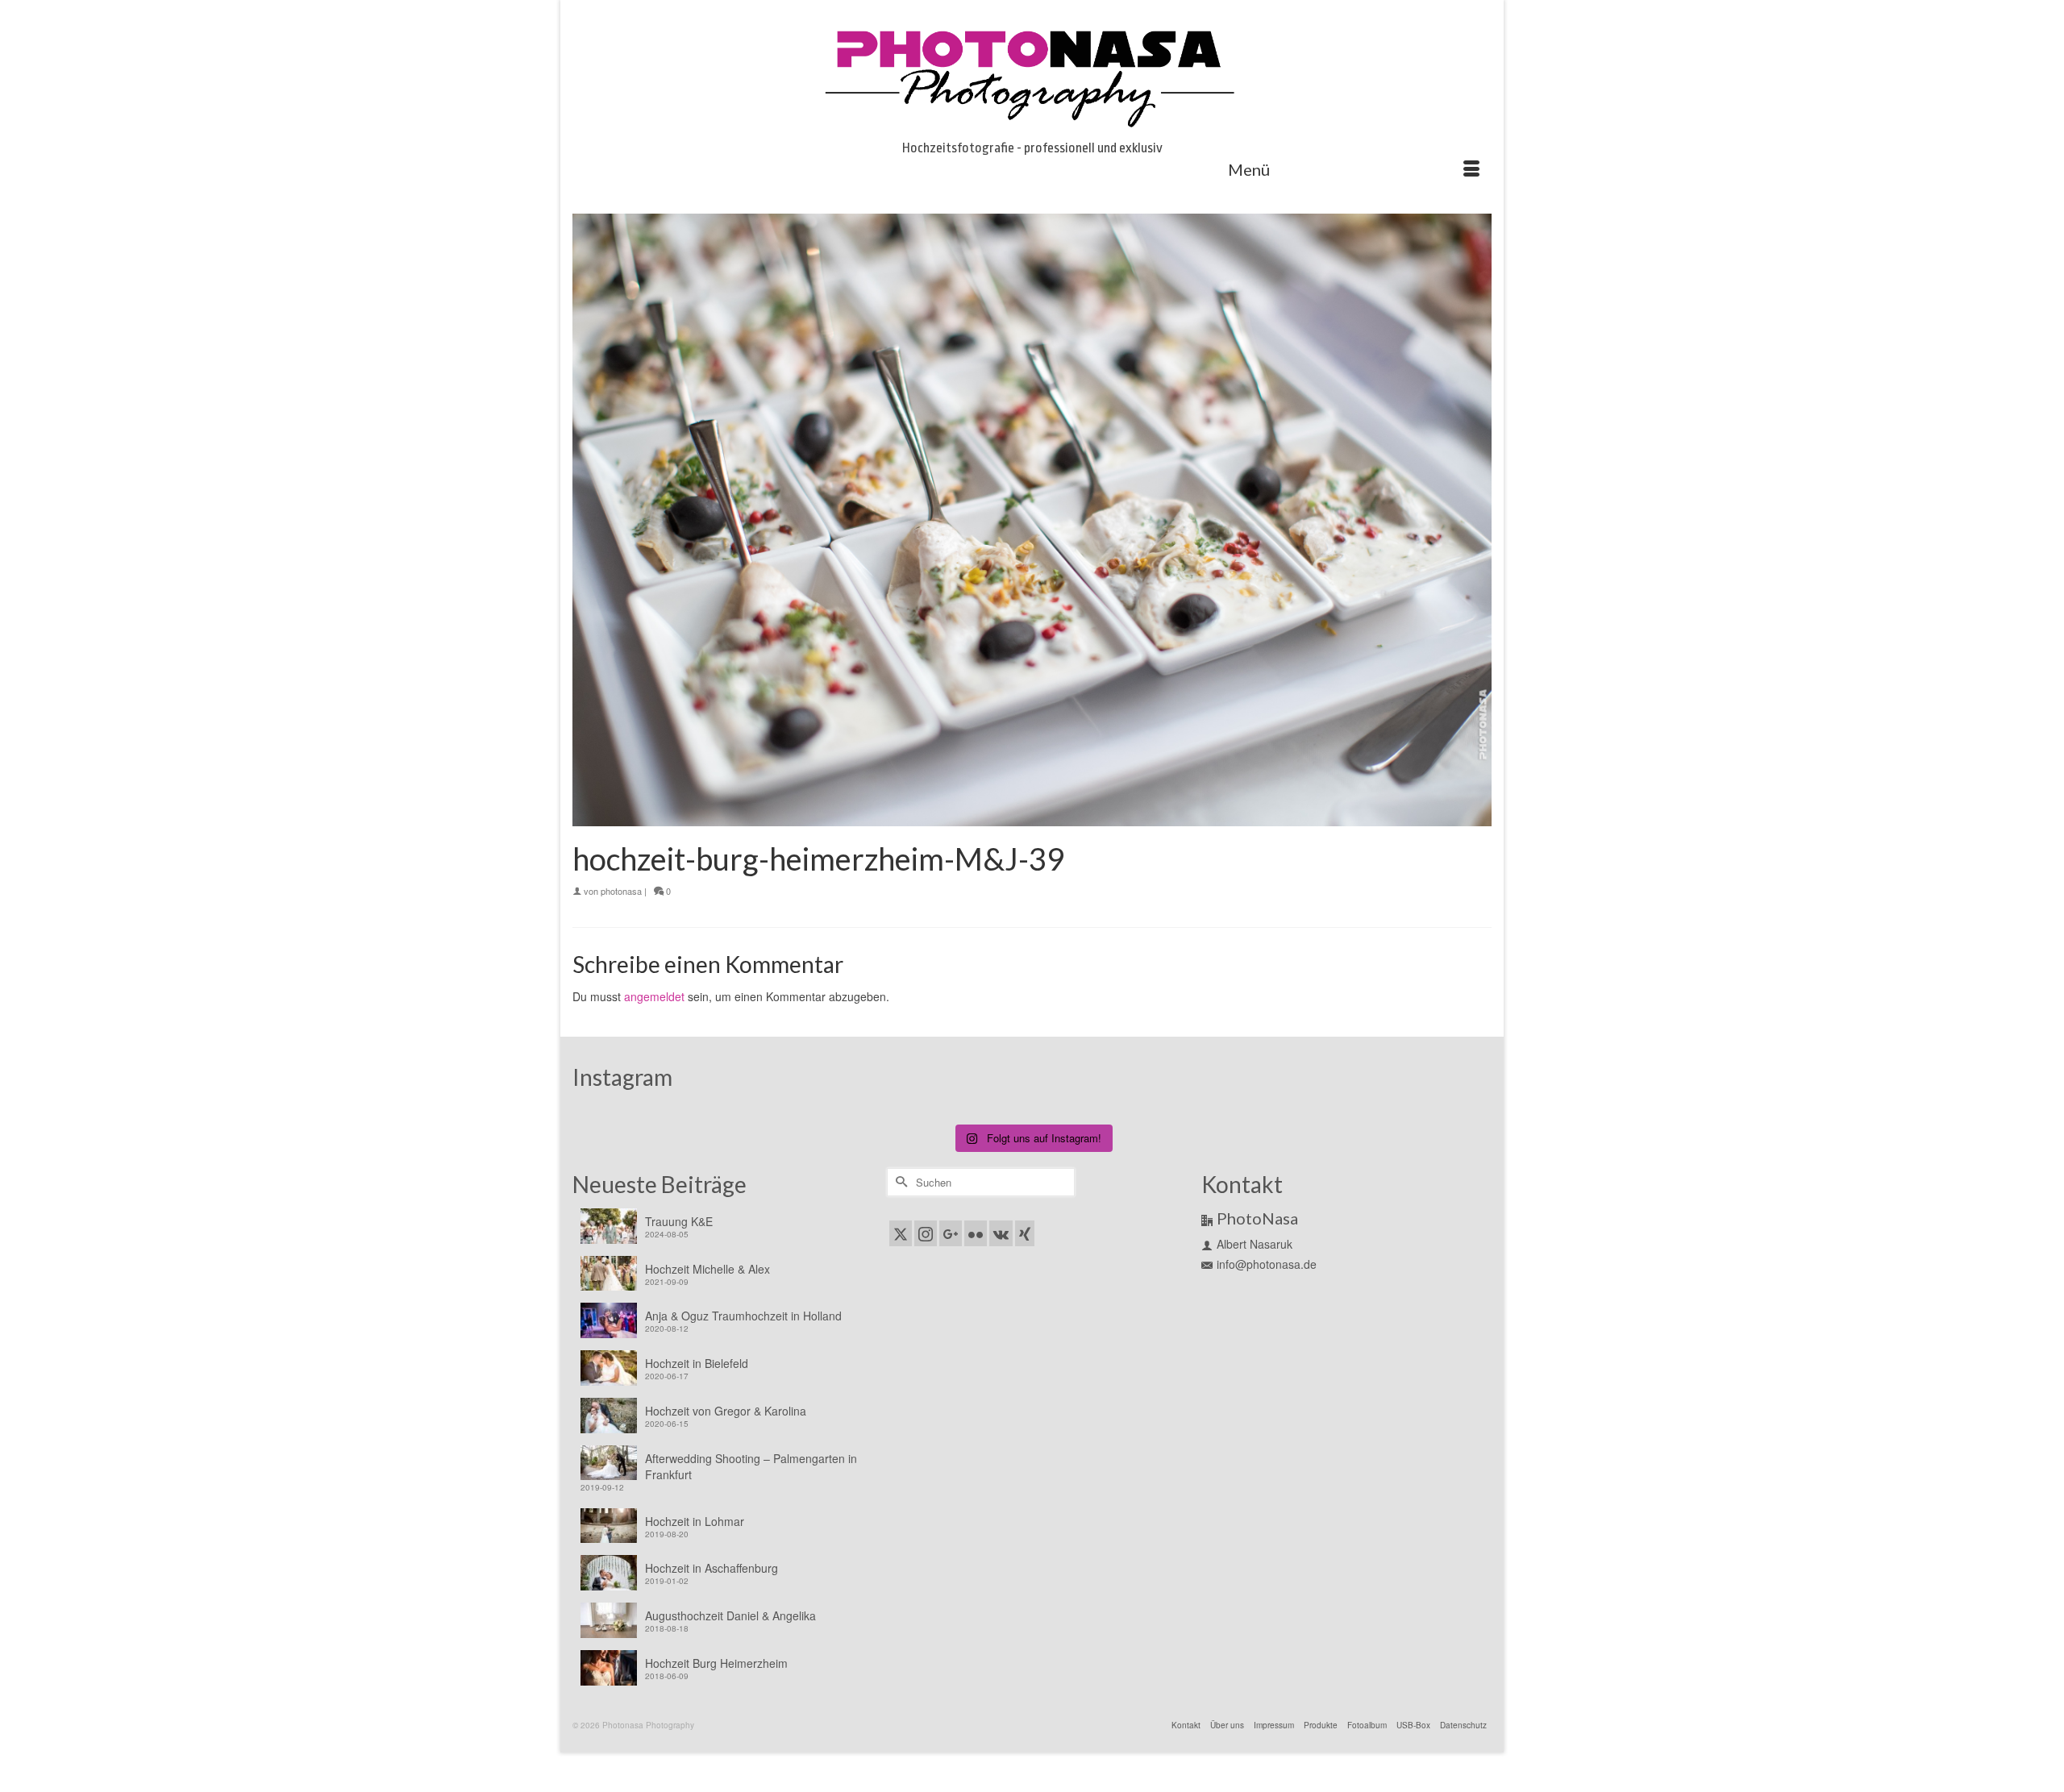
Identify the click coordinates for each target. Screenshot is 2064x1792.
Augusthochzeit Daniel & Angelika (730, 1615)
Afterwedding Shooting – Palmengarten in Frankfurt (751, 1466)
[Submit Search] (899, 1182)
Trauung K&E (679, 1221)
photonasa (621, 891)
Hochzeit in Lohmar (695, 1521)
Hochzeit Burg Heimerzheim (716, 1663)
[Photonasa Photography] (1032, 74)
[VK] (1001, 1233)
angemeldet (654, 996)
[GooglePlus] (951, 1233)
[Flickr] (976, 1233)
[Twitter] (901, 1233)
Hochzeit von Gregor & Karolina (726, 1411)
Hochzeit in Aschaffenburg (712, 1568)
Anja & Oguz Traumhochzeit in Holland (743, 1316)
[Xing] (1025, 1233)
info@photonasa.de (1267, 1264)
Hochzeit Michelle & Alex (707, 1269)
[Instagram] (926, 1233)
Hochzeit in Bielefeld (697, 1363)
